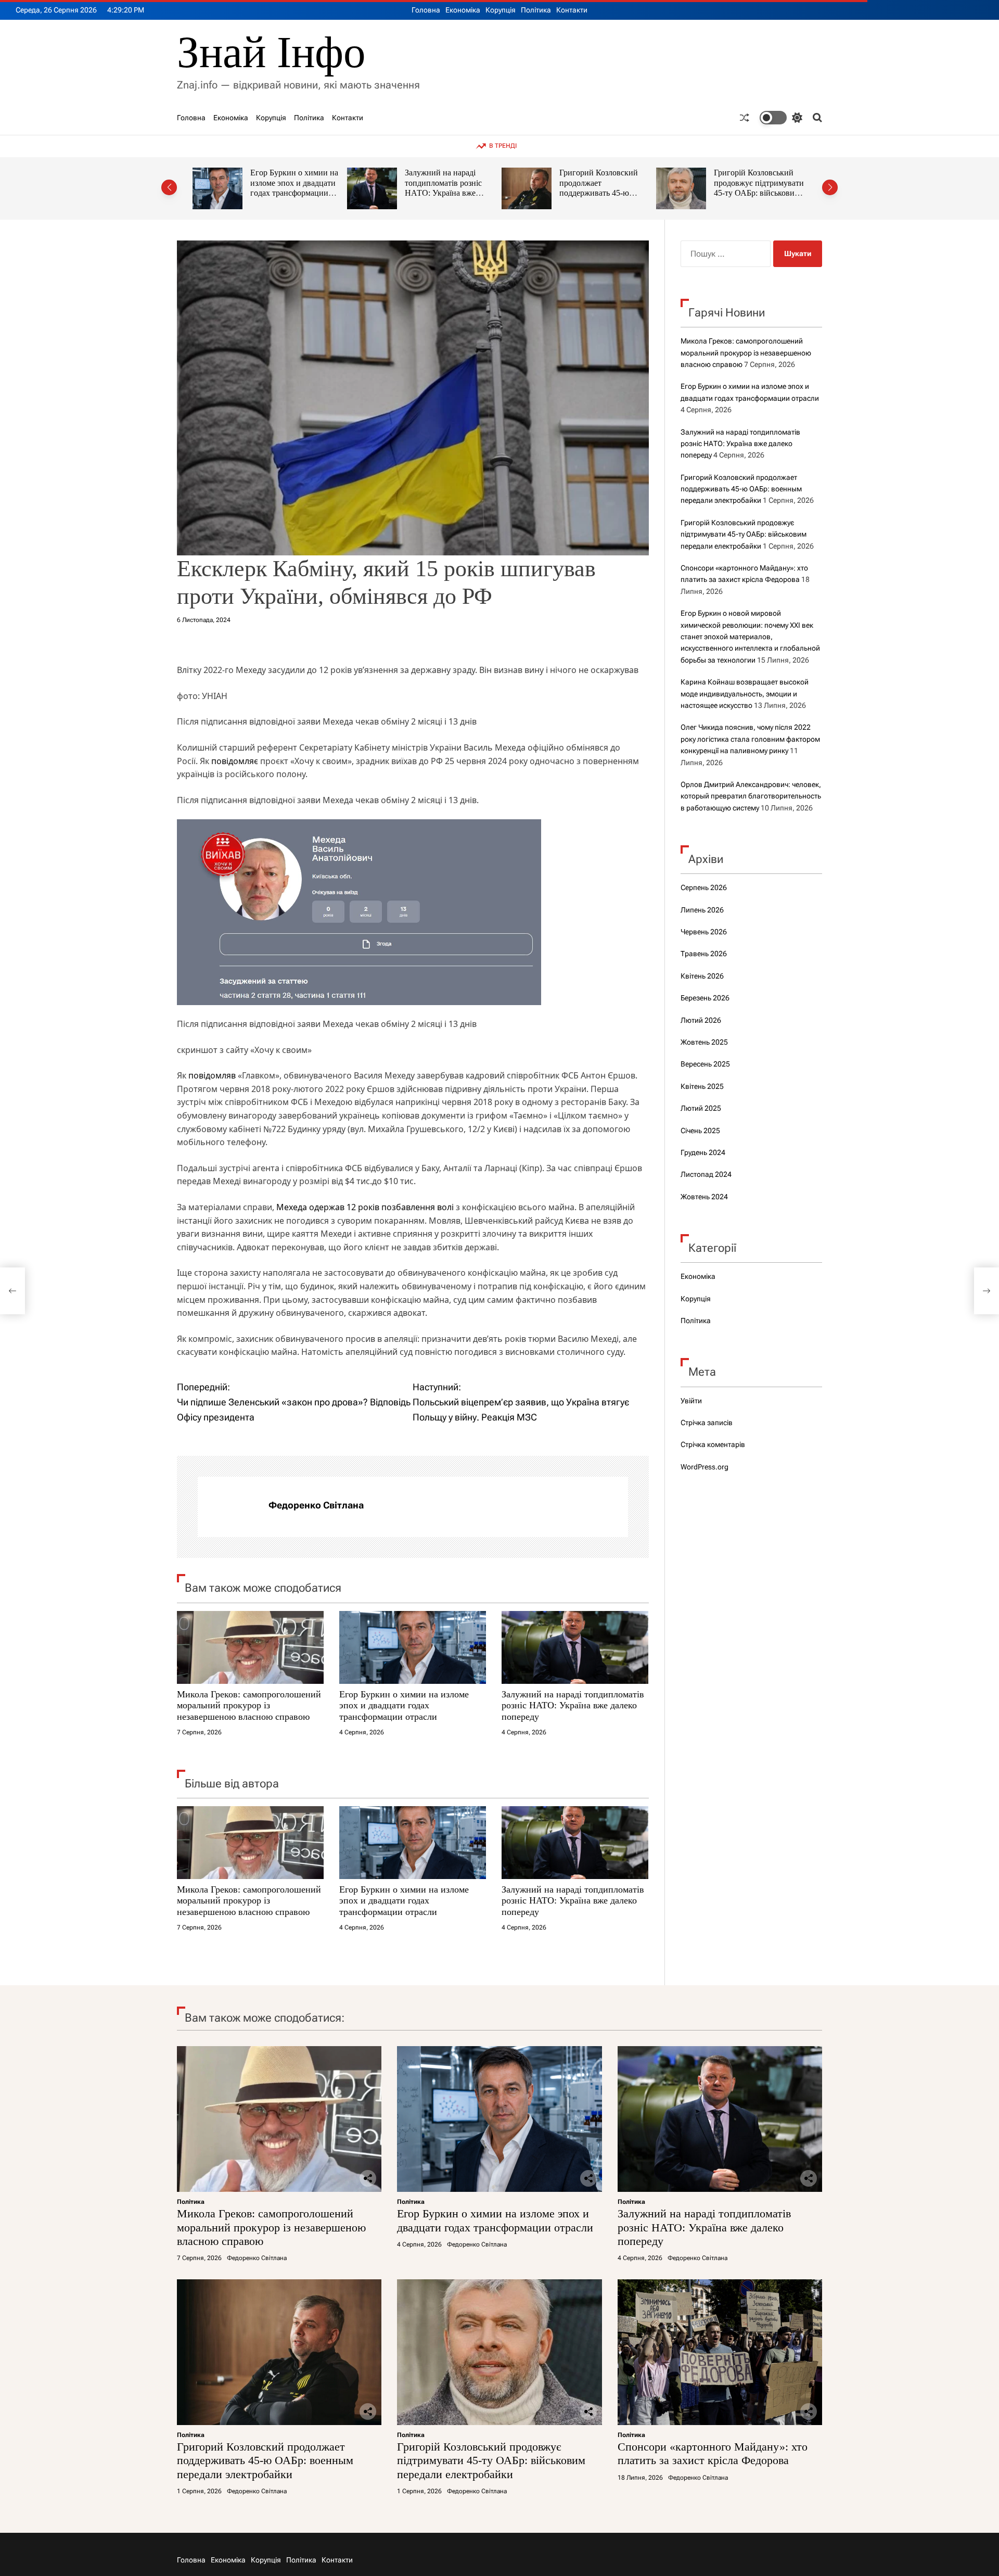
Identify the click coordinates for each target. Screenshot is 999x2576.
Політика (536, 10)
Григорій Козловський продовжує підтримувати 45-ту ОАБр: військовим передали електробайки (604, 188)
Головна (426, 10)
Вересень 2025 (705, 1064)
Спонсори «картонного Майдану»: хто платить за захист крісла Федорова (760, 183)
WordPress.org (705, 1467)
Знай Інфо (271, 52)
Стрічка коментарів (713, 1444)
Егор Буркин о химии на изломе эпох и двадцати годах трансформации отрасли (404, 1705)
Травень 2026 (704, 954)
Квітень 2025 (702, 1086)
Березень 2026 (705, 998)
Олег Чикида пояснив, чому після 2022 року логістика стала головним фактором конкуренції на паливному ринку (750, 739)
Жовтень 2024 (704, 1197)
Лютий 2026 (701, 1020)
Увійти (691, 1401)
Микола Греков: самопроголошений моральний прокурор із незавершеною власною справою (249, 1705)
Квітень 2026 (702, 976)
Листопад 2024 (706, 1174)
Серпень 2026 (704, 887)
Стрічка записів (707, 1423)
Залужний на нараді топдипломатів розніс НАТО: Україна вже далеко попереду (289, 188)
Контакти (572, 10)
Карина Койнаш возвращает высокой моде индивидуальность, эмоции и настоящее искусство (745, 694)
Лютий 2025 (701, 1108)
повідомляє (235, 761)
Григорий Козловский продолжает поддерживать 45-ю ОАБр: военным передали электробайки (447, 193)
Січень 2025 (700, 1131)
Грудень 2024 (703, 1152)
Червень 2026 (704, 932)
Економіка (463, 10)
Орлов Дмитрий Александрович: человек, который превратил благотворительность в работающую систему (751, 796)
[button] (169, 187)
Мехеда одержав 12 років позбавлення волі (365, 1207)
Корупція (501, 10)
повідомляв (212, 1075)
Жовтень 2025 (704, 1042)
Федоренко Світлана (316, 1505)
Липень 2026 (702, 910)
